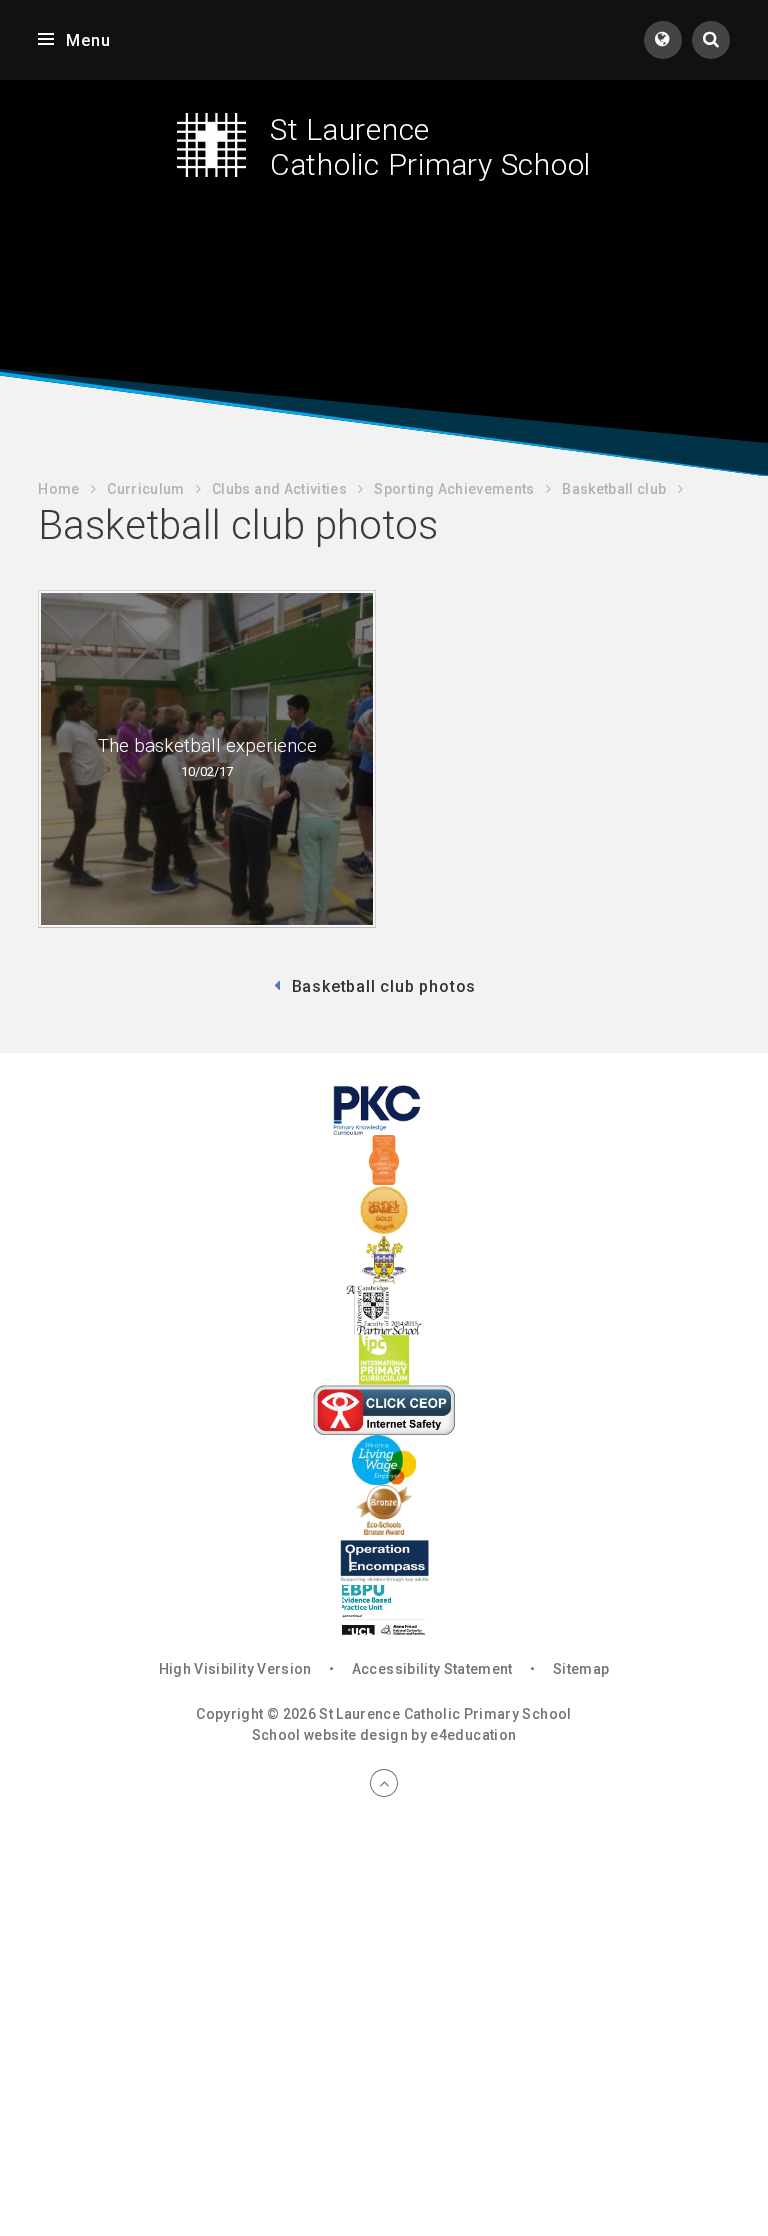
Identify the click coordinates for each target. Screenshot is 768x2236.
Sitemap (581, 1669)
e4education (473, 1735)
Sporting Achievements (454, 489)
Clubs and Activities (279, 489)
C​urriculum (146, 489)
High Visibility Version (235, 1669)
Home (58, 489)
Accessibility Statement (432, 1669)
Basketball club (614, 489)
